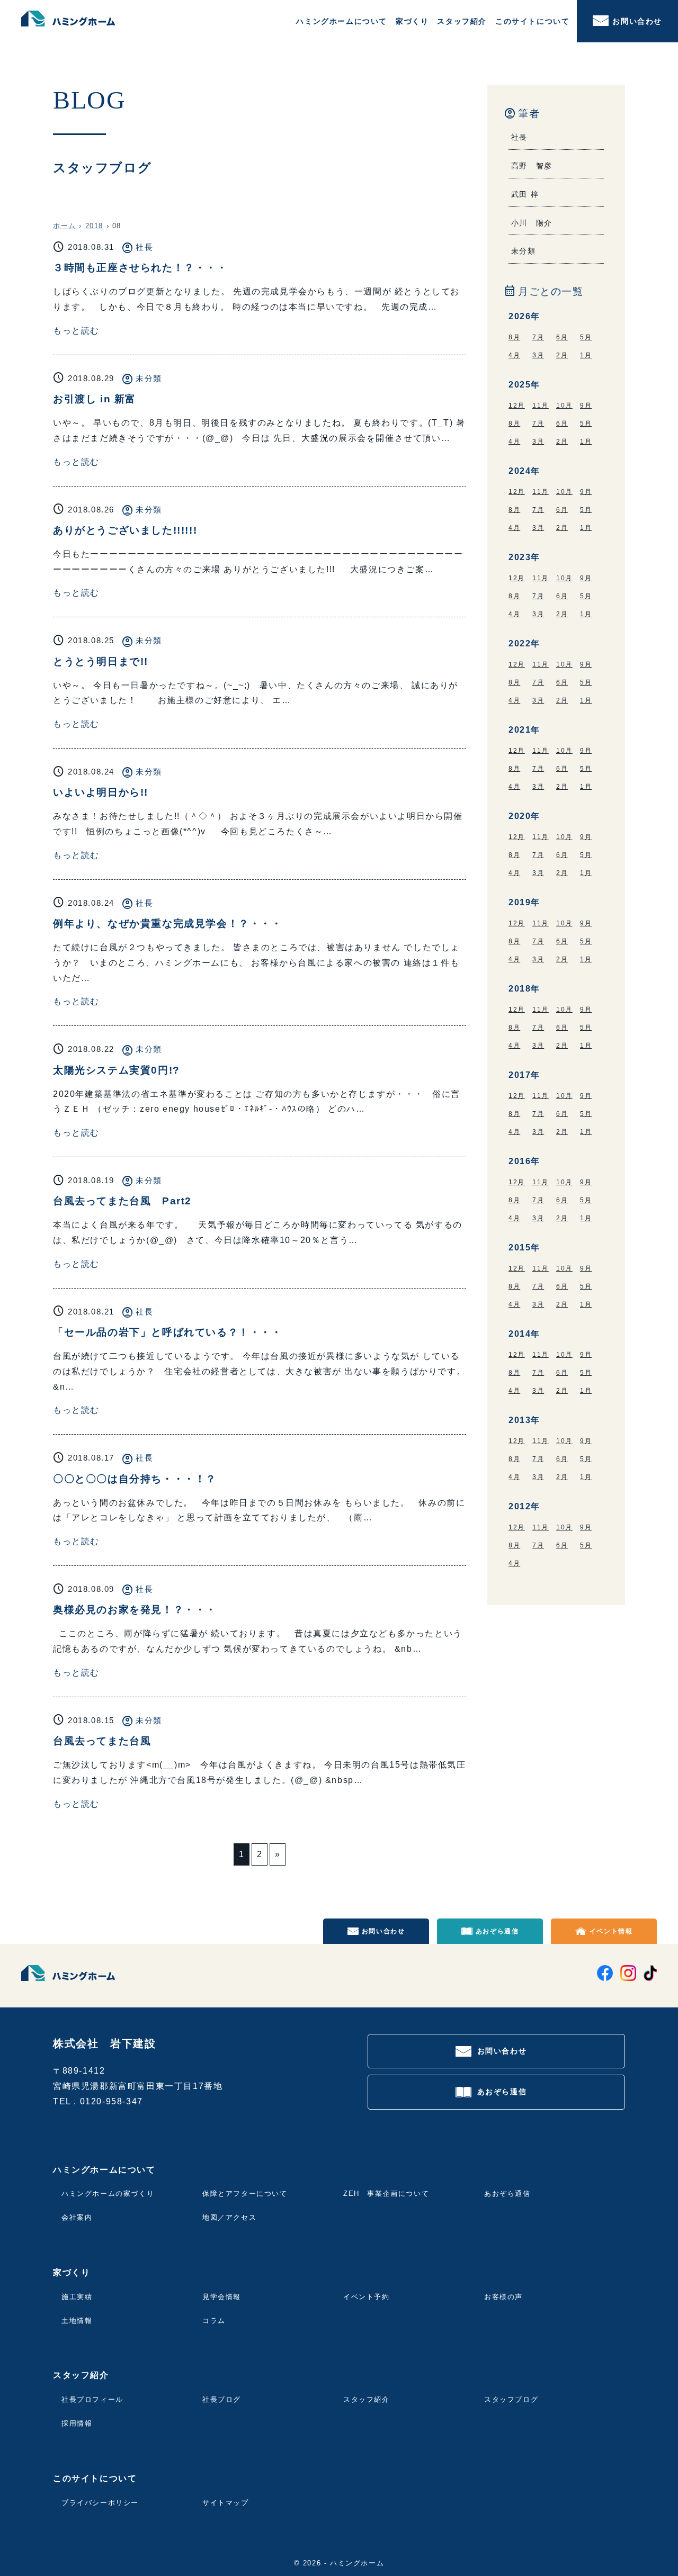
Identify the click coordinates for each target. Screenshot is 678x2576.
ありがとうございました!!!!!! (125, 530)
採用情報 (77, 2423)
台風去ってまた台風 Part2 (122, 1201)
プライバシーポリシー (100, 2503)
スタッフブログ (511, 2399)
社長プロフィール (92, 2399)
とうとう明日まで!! (101, 661)
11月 (541, 406)
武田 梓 (525, 194)
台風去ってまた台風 (102, 1741)
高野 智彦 (532, 166)
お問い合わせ (637, 21)
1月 (586, 355)
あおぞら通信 (497, 1931)
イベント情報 (611, 1931)
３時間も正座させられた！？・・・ (140, 268)
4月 (514, 355)
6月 (562, 337)
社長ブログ (222, 2399)
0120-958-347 (111, 2101)
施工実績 (77, 2297)
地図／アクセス (229, 2217)
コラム (214, 2321)
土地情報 (77, 2321)
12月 (517, 406)
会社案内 (77, 2217)
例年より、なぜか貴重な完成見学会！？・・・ (168, 924)
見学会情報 (222, 2297)
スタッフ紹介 (367, 2399)
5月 (586, 337)
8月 (514, 337)
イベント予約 (367, 2297)
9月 (586, 406)
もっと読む (76, 331)
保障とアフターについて (245, 2194)
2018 (94, 226)
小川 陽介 (532, 223)
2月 (562, 355)
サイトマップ (226, 2503)
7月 (538, 337)
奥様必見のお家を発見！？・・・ (135, 1610)
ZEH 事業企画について (386, 2194)
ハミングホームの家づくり (108, 2194)
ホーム (65, 226)
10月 (564, 406)
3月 (538, 355)
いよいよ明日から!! (101, 792)
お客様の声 (503, 2297)
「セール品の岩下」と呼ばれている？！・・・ (168, 1332)
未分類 (149, 378)
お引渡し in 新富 (95, 399)
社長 (144, 247)
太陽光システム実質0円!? (117, 1070)
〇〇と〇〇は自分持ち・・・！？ (135, 1479)
